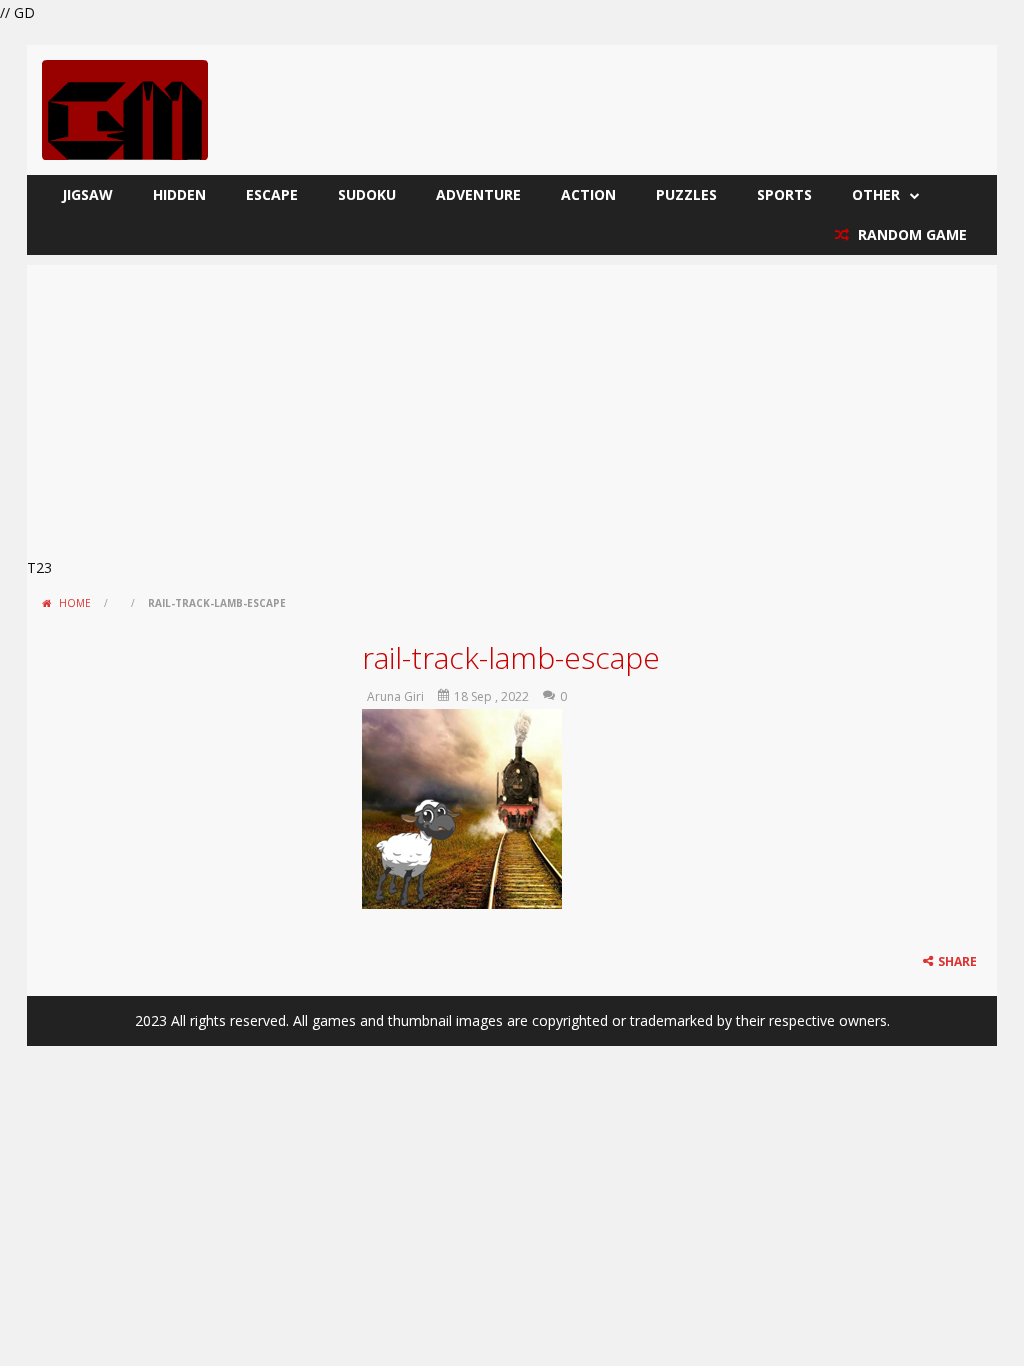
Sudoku (367, 194)
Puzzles (686, 194)
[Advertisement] (512, 405)
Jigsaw (87, 194)
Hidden (179, 194)
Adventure (478, 194)
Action (588, 194)
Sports (784, 194)
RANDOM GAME (910, 234)
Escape (272, 194)
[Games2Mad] (125, 108)
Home (75, 603)
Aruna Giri (395, 696)
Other (876, 194)
